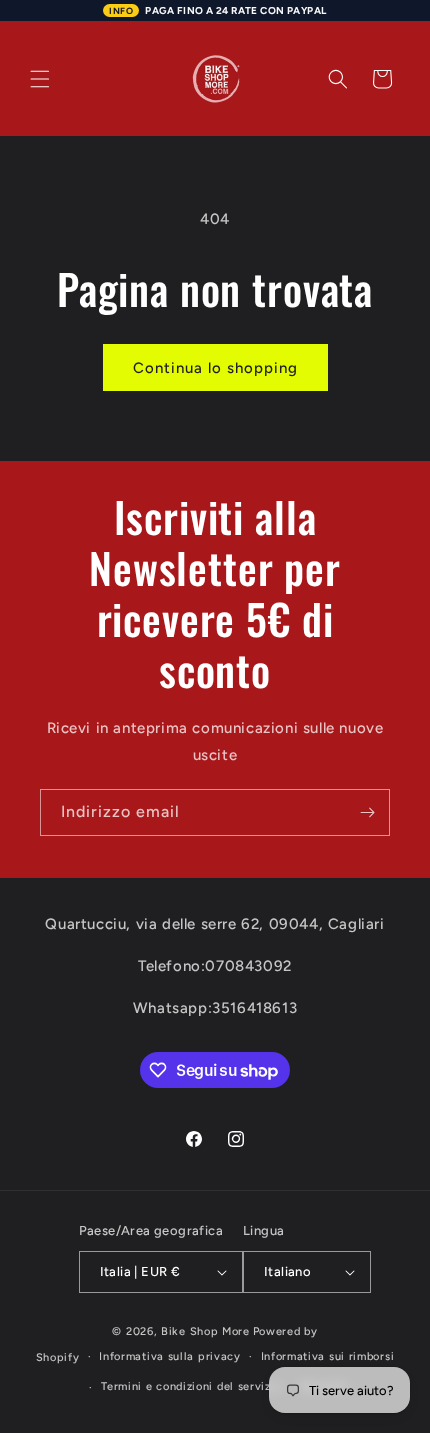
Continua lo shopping (215, 368)
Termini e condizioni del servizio (191, 1386)
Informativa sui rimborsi (328, 1356)
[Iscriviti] (367, 812)
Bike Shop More (205, 1331)
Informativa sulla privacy (170, 1356)
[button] (40, 79)
